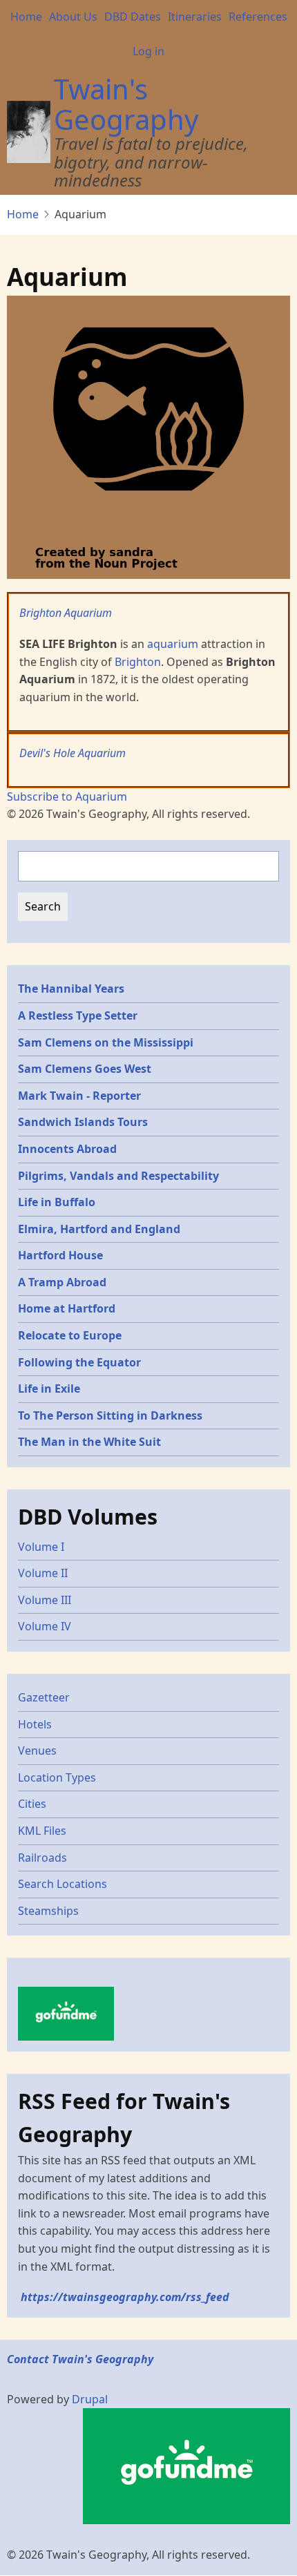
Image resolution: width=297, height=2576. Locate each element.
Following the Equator (79, 1362)
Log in (148, 51)
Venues (37, 1750)
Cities (32, 1804)
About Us (73, 17)
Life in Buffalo (57, 1202)
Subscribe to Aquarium (67, 796)
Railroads (42, 1858)
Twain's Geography (126, 104)
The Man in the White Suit (89, 1442)
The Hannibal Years (71, 989)
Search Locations (63, 1884)
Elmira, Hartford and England (99, 1229)
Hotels (35, 1724)
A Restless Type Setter (78, 1015)
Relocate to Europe (70, 1335)
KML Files (42, 1831)
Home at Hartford (67, 1308)
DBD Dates (133, 17)
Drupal (90, 2399)
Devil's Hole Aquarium (73, 753)
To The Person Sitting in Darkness (110, 1415)
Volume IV (45, 1626)
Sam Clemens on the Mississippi (106, 1042)
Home (26, 17)
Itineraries (195, 17)
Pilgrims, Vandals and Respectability (118, 1176)
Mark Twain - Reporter (79, 1096)
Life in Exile (49, 1389)
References (258, 17)
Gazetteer (44, 1697)
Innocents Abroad (67, 1149)
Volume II (43, 1573)
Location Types (57, 1777)
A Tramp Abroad (62, 1282)
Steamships (48, 1911)
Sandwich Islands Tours (83, 1122)
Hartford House (60, 1255)
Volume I (41, 1547)
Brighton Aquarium (66, 613)
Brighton (138, 662)
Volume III (45, 1600)
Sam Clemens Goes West (85, 1069)
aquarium (173, 644)
